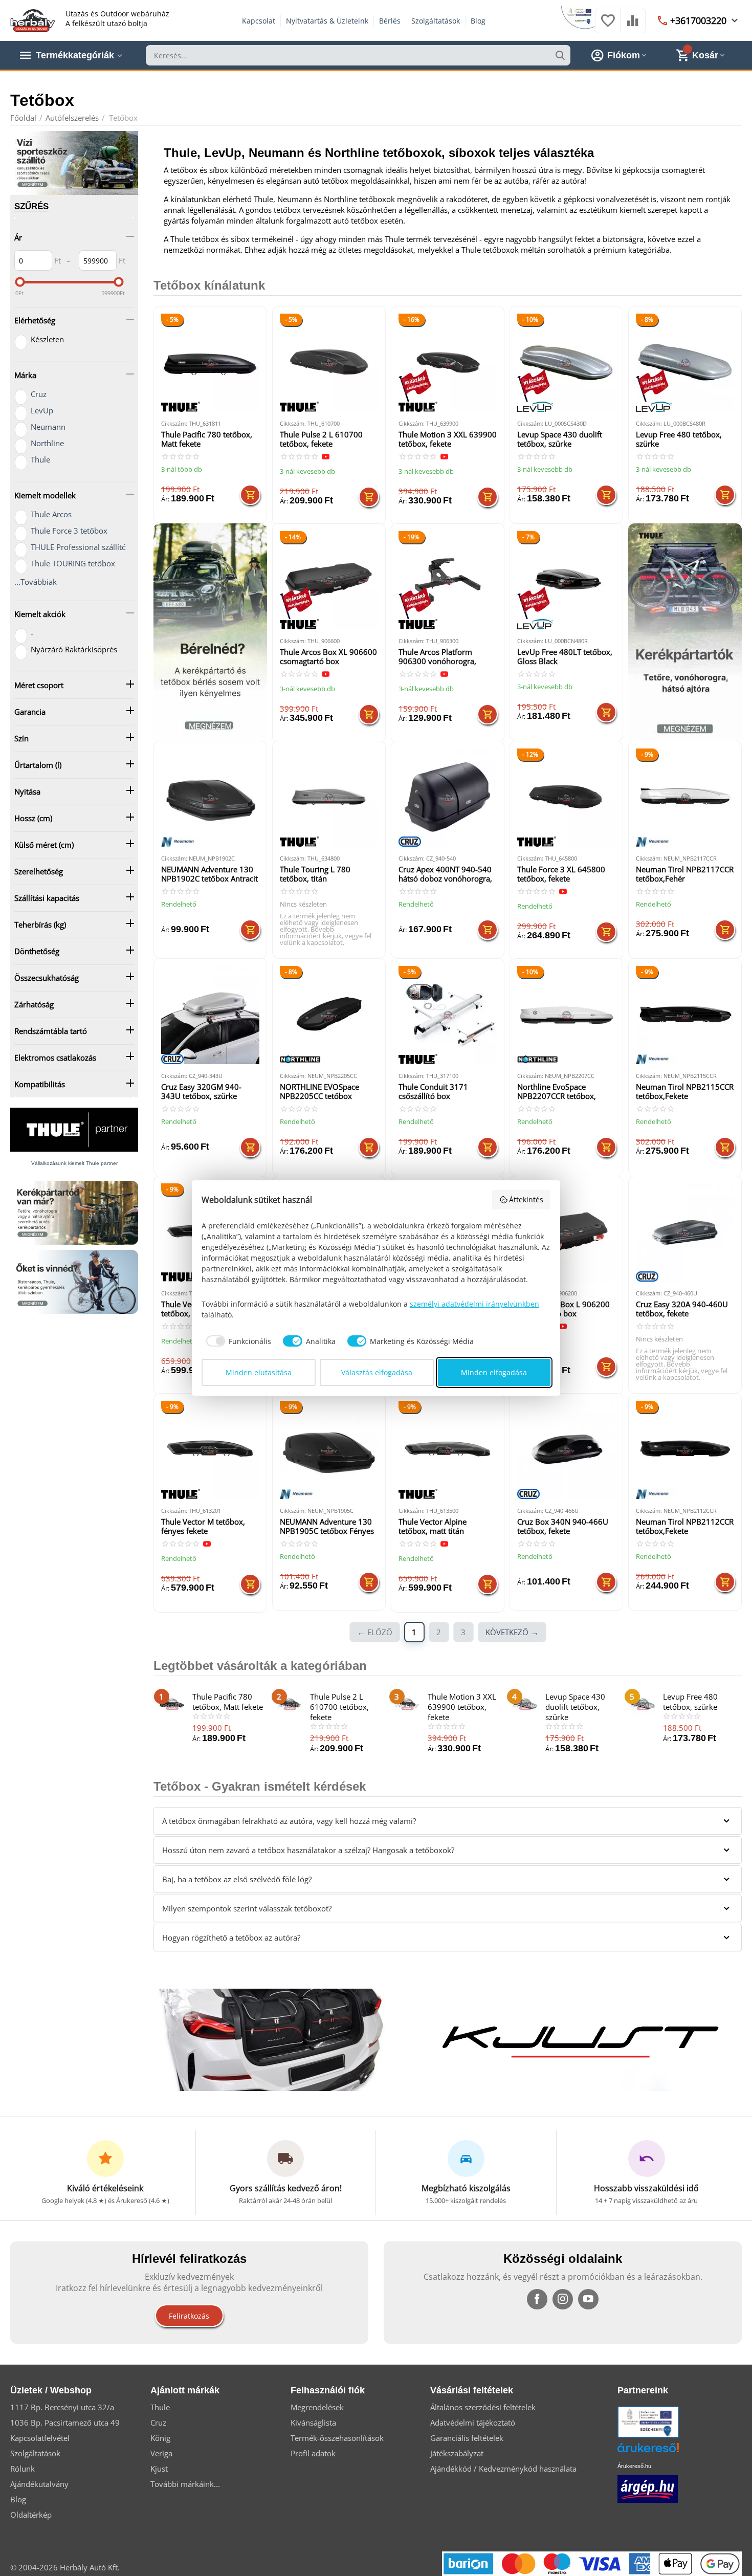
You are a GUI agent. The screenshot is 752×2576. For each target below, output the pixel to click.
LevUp (42, 410)
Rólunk (23, 2469)
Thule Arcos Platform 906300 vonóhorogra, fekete (437, 657)
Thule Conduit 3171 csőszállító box (433, 1092)
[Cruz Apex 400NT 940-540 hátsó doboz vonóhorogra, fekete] (448, 798)
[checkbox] (237, 1341)
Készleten (47, 339)
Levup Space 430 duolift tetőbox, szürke (560, 439)
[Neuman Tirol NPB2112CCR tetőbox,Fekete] (685, 1450)
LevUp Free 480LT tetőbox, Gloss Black (565, 657)
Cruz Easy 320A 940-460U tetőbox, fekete (682, 1309)
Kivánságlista (313, 2423)
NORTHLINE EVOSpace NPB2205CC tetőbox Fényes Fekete (319, 1092)
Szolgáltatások (436, 21)
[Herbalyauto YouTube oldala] (588, 2299)
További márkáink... (185, 2484)
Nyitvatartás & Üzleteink (327, 21)
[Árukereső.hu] (663, 2451)
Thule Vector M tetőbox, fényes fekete (203, 1526)
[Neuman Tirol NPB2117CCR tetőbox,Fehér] (685, 798)
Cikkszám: (174, 423)
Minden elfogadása (494, 1372)
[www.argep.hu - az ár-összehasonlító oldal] (648, 2488)
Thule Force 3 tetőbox (69, 531)
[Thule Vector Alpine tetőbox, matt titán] (448, 1450)
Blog (478, 21)
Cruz (39, 394)
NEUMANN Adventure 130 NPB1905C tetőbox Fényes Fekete (327, 1527)
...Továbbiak (36, 582)
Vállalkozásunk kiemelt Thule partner (74, 1163)
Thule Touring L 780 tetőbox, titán (315, 874)
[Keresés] (560, 55)
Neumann (48, 427)
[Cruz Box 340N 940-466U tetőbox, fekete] (566, 1450)
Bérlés (390, 21)
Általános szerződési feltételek (483, 2407)
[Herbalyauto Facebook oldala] (537, 2299)
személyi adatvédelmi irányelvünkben (474, 1304)
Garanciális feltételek (467, 2438)
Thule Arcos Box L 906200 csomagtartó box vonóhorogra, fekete (563, 1309)
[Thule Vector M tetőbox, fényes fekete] (210, 1450)
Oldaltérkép (31, 2515)
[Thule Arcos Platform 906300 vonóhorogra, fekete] (448, 580)
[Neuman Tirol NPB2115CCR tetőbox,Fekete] (685, 1015)
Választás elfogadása (377, 1372)
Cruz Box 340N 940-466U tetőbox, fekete (563, 1526)
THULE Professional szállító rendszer (95, 547)
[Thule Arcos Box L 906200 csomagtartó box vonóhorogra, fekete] (566, 1232)
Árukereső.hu (634, 2466)
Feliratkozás (189, 2316)
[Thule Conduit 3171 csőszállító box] (448, 1015)
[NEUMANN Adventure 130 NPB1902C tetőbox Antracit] (210, 798)
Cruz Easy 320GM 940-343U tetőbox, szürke (201, 1092)
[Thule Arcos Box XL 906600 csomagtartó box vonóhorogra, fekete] (329, 580)
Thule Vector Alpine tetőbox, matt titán (433, 1526)
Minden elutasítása (259, 1372)
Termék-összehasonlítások (337, 2438)
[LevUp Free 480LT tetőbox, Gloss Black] (566, 580)
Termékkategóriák (75, 55)
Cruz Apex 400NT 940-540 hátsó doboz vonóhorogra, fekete (445, 875)
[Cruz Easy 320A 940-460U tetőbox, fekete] (685, 1232)
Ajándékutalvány (39, 2484)
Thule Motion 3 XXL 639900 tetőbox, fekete (448, 439)
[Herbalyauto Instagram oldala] (563, 2299)
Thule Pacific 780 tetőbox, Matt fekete (207, 439)
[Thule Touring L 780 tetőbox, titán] (329, 798)
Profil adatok (313, 2453)
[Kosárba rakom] (250, 495)
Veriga (161, 2453)
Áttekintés (526, 1199)
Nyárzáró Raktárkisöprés (74, 649)
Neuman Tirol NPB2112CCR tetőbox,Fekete (685, 1526)
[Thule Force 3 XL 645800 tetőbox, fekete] (566, 798)
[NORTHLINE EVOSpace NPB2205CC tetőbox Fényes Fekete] (329, 1015)
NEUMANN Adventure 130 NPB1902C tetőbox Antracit (209, 874)
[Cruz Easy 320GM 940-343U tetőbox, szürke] (210, 1015)
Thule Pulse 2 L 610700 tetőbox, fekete (321, 439)
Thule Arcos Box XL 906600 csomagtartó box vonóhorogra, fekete (328, 657)
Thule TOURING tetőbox (73, 563)
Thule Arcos (51, 514)
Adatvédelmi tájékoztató (473, 2423)
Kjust (159, 2469)
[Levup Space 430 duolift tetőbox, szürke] (566, 363)
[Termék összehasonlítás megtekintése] (633, 26)
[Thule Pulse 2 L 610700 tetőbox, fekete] (329, 363)
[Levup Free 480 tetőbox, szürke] (685, 363)
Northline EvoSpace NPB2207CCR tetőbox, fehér (557, 1092)
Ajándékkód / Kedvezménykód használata (503, 2469)
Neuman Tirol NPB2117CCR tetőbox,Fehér (685, 874)
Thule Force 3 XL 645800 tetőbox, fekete (561, 874)
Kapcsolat (259, 21)
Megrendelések (317, 2407)
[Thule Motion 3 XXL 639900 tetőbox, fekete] (448, 363)
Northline (47, 443)
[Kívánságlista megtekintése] (608, 26)
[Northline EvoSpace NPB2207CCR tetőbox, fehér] (566, 1015)
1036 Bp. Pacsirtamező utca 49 (65, 2423)
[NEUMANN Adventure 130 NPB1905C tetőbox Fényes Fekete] (329, 1450)
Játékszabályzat (457, 2453)
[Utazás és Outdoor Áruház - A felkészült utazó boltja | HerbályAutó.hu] (33, 19)
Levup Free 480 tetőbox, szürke (679, 439)
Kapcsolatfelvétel (40, 2438)
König (160, 2438)
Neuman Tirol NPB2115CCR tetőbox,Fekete (685, 1092)
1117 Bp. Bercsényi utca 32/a (62, 2407)
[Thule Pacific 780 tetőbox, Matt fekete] (210, 363)
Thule (40, 459)
